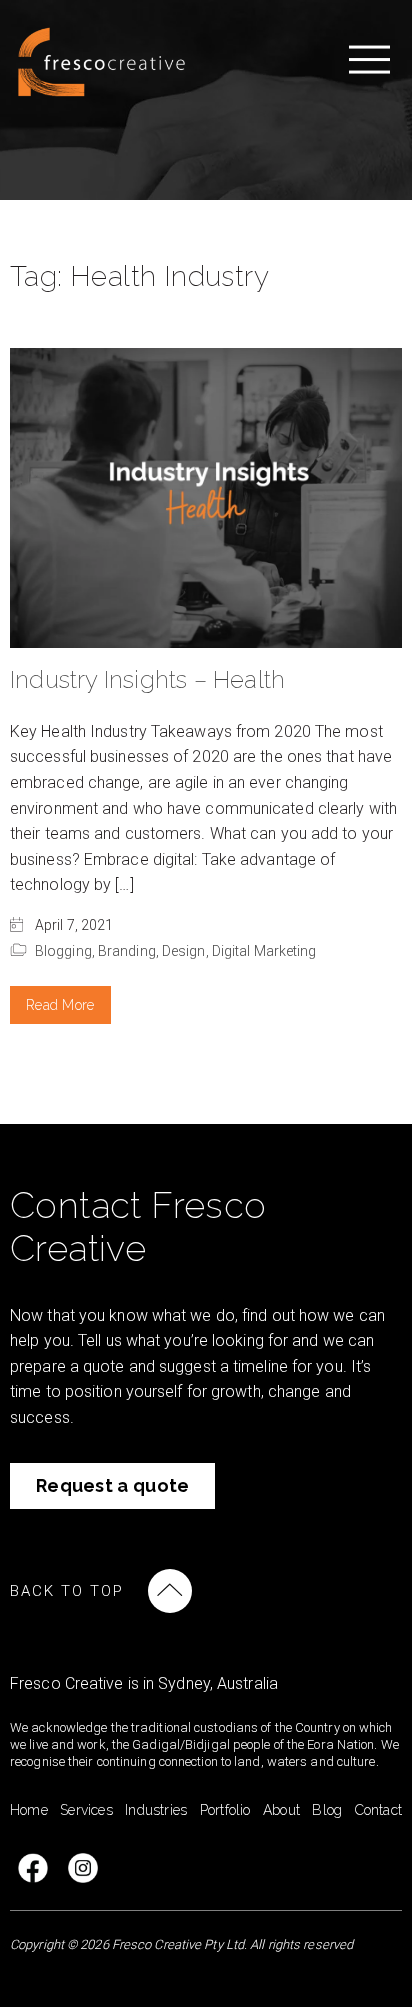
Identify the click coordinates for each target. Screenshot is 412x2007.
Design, (187, 951)
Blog (327, 1810)
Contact (378, 1810)
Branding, (130, 951)
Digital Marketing (264, 951)
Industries (156, 1810)
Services (86, 1810)
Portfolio (225, 1810)
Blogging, (66, 951)
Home (29, 1810)
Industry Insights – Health (147, 679)
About (281, 1810)
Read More (60, 1005)
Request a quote (113, 1485)
